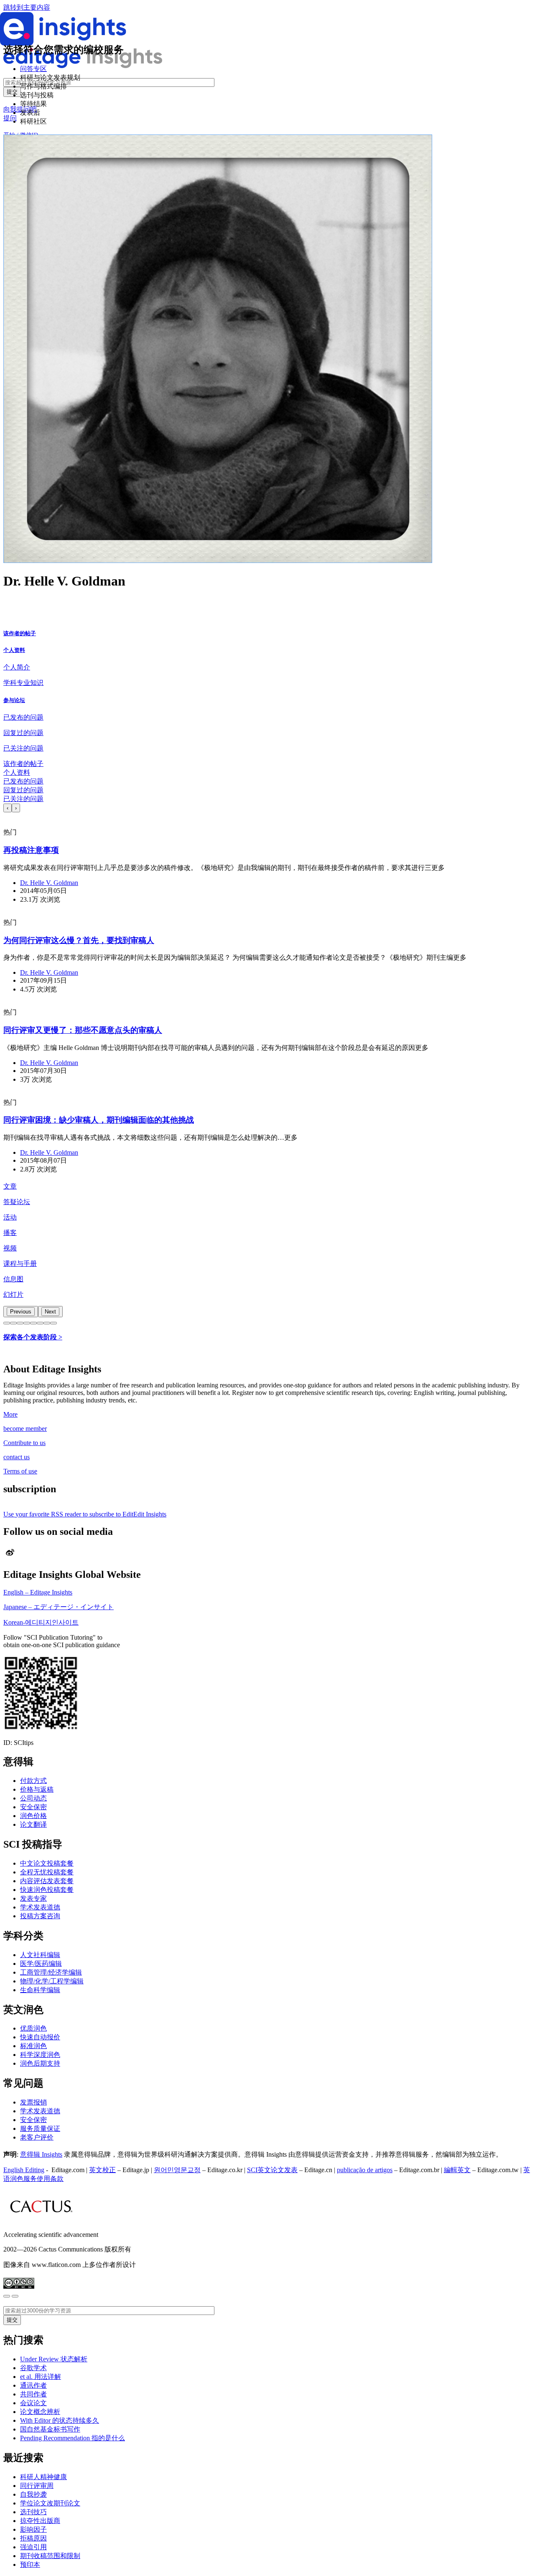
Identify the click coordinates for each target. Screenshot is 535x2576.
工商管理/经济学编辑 (51, 1972)
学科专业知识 (23, 683)
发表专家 (33, 1898)
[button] (7, 1323)
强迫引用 (33, 2547)
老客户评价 (37, 2137)
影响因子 (33, 2529)
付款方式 (33, 1781)
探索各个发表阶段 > (33, 1337)
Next (50, 1312)
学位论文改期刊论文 (50, 2503)
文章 (10, 1186)
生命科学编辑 (40, 1990)
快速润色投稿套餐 (47, 1890)
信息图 (13, 1279)
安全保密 (33, 1807)
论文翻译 (33, 1824)
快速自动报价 (40, 2037)
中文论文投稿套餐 (47, 1863)
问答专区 (33, 69)
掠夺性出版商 (40, 2521)
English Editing (24, 2170)
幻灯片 (13, 1294)
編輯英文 (457, 2170)
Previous (21, 1312)
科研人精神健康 (43, 2477)
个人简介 (17, 667)
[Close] (7, 2296)
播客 (10, 1233)
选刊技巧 (33, 2512)
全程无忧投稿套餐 (47, 1872)
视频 (10, 1248)
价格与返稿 (37, 1789)
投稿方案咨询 (40, 1916)
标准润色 (33, 2046)
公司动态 (33, 1798)
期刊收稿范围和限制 (50, 2556)
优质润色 (33, 2028)
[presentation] (8, 808)
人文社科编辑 (40, 1955)
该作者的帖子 (20, 633)
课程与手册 (20, 1264)
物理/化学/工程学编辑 (52, 1981)
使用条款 (50, 2179)
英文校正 (102, 2170)
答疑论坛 (17, 1202)
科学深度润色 (40, 2055)
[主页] (83, 66)
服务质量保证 (40, 2128)
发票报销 (33, 2102)
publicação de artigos (365, 2170)
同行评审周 (37, 2486)
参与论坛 (14, 700)
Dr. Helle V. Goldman (49, 883)
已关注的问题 (23, 748)
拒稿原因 (33, 2538)
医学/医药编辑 (41, 1964)
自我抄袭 (33, 2494)
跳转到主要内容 (27, 7)
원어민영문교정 (177, 2170)
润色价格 (33, 1816)
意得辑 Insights (41, 2154)
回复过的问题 (23, 733)
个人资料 (14, 650)
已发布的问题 (23, 717)
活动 (10, 1217)
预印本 (30, 2565)
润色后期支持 (40, 2063)
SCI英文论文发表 (272, 2170)
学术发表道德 (40, 1907)
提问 (10, 118)
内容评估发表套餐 (47, 1881)
